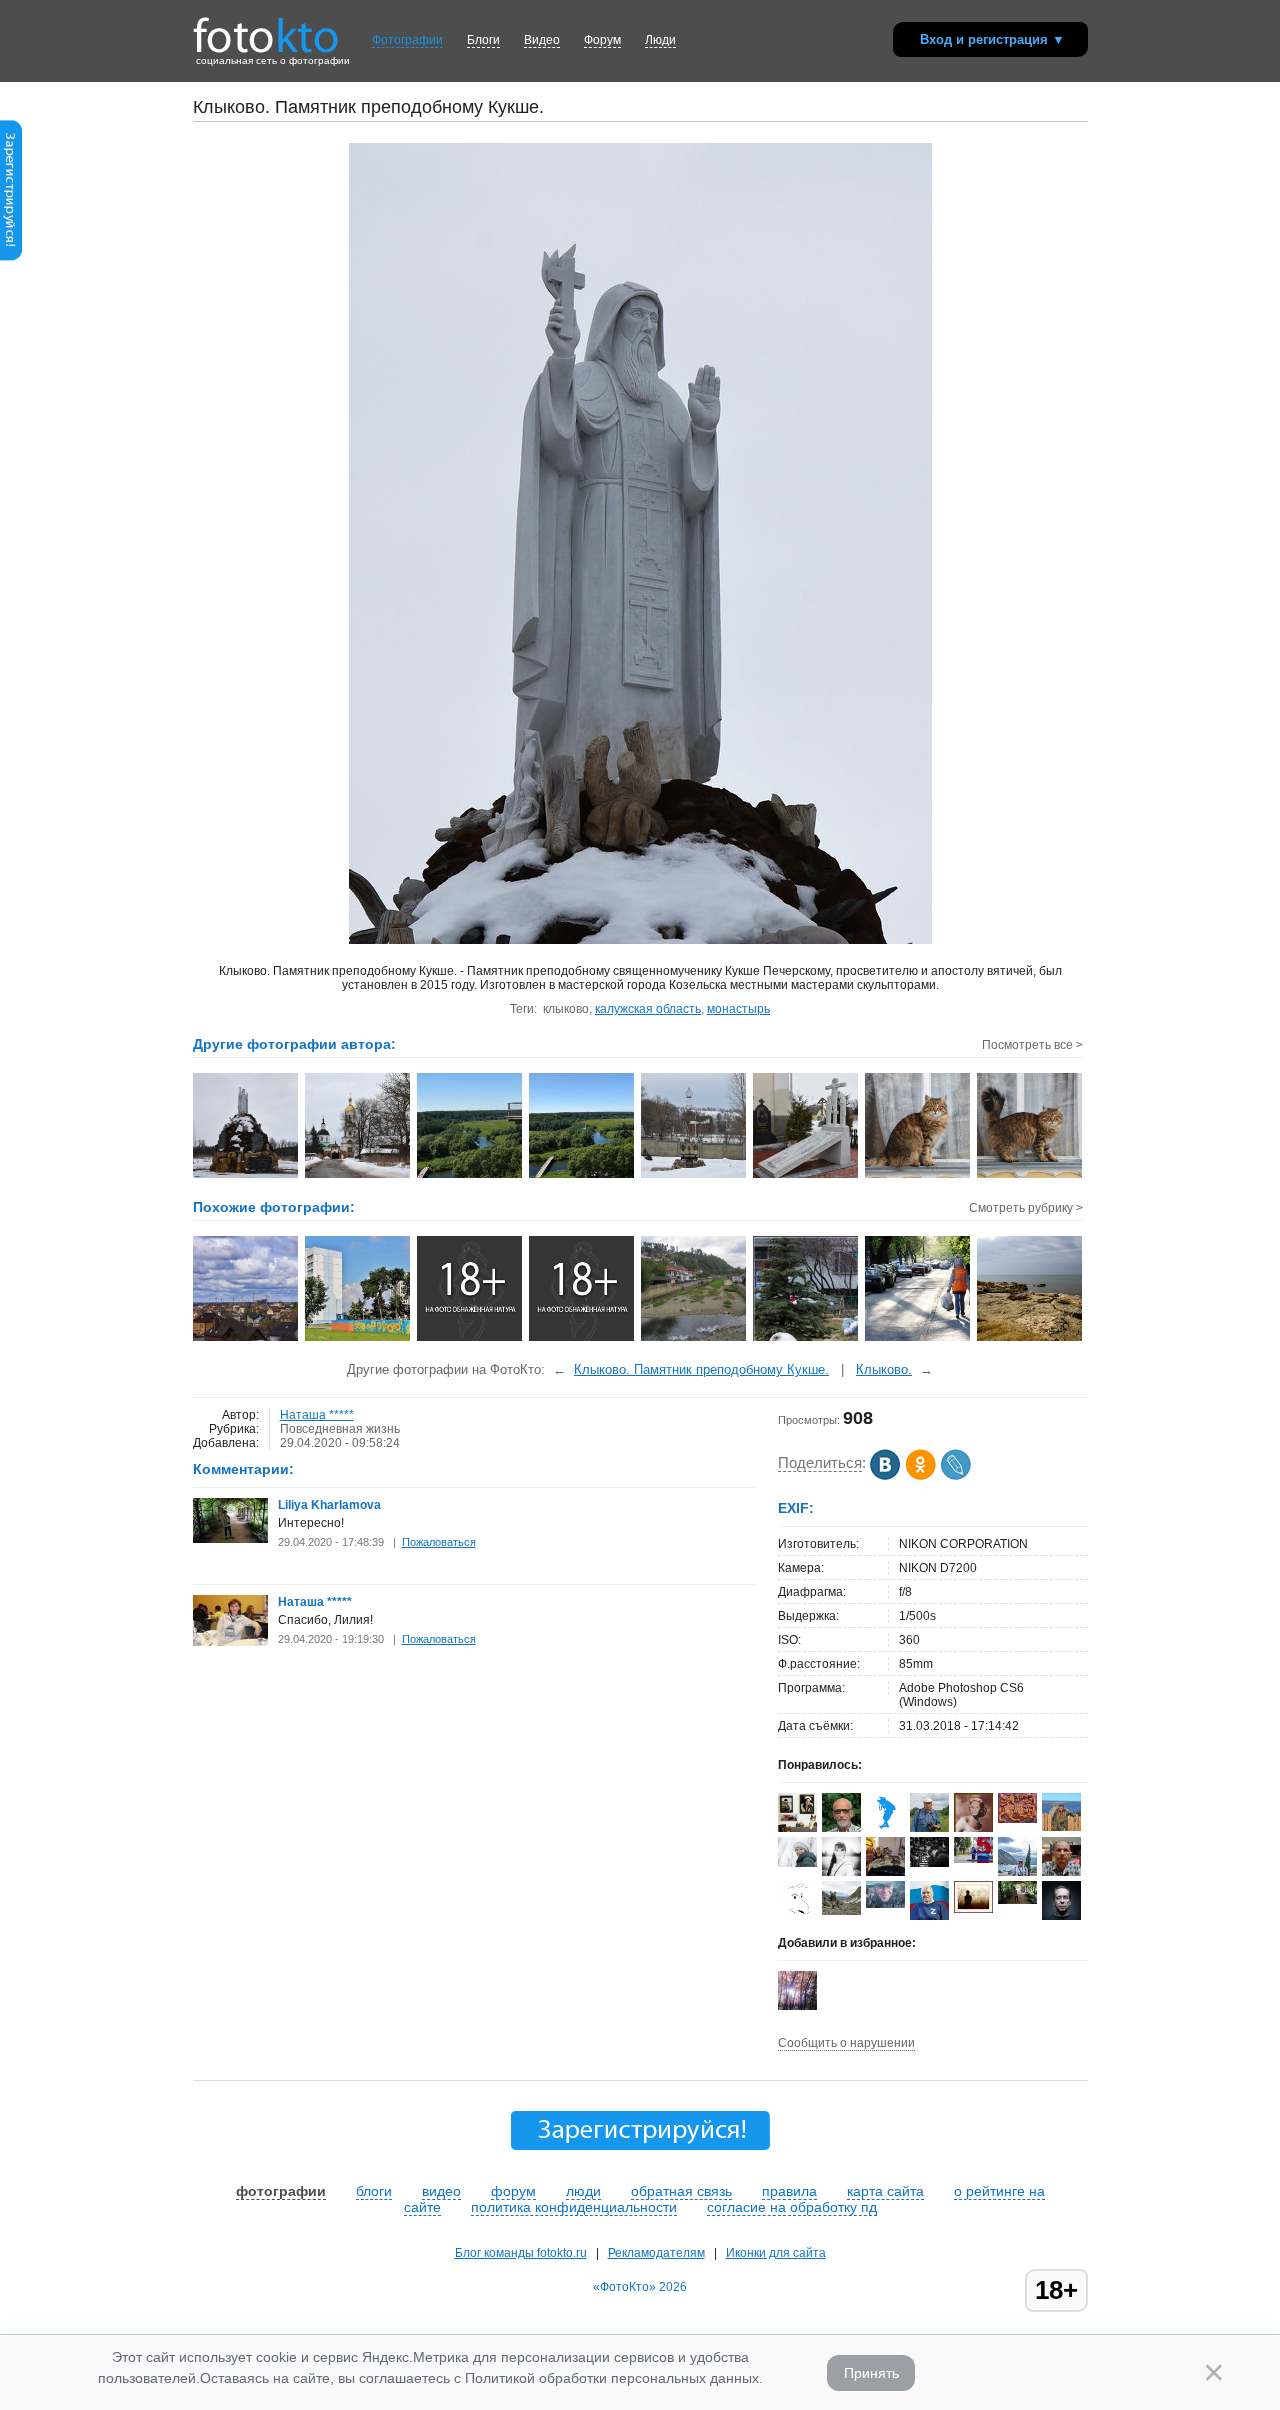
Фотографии (407, 40)
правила (789, 2191)
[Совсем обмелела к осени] (694, 1339)
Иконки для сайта (776, 2253)
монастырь (738, 1009)
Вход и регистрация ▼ (992, 39)
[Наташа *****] (230, 1642)
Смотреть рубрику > (1026, 1208)
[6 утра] (918, 1339)
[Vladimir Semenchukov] (885, 1904)
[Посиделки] (806, 1339)
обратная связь (681, 2191)
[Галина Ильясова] (841, 1911)
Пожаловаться (439, 1542)
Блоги (483, 40)
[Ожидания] (470, 1339)
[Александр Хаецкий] (1061, 1827)
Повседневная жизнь (340, 1429)
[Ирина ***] (885, 1874)
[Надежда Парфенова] (797, 1863)
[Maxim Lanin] (1017, 1819)
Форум (602, 40)
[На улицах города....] (358, 1339)
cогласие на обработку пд (792, 2207)
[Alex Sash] (797, 1916)
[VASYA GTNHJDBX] (885, 1828)
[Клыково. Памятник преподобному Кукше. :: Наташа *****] (246, 1176)
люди (583, 2191)
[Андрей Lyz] (929, 1863)
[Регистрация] (11, 257)
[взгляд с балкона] (246, 1339)
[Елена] (973, 1909)
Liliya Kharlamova (329, 1505)
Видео (542, 40)
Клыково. (884, 1369)
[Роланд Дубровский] (929, 1828)
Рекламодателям (656, 2253)
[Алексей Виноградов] (1061, 1875)
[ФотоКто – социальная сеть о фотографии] (266, 28)
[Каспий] (1030, 1339)
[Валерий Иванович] (929, 1916)
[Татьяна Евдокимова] (973, 1859)
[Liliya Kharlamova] (230, 1539)
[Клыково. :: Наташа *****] (694, 1176)
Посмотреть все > (1032, 1045)
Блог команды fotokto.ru (521, 2253)
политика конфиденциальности (574, 2207)
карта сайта (885, 2191)
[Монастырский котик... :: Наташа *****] (918, 1176)
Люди (660, 40)
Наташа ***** (317, 1415)
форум (513, 2191)
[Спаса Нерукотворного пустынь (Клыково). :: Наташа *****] (358, 1176)
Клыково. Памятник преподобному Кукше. (701, 1369)
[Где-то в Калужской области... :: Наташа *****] (470, 1176)
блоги (374, 2191)
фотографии (281, 2191)
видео (441, 2191)
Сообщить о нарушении (846, 2043)
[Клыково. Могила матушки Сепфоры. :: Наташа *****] (806, 1176)
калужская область (648, 1009)
